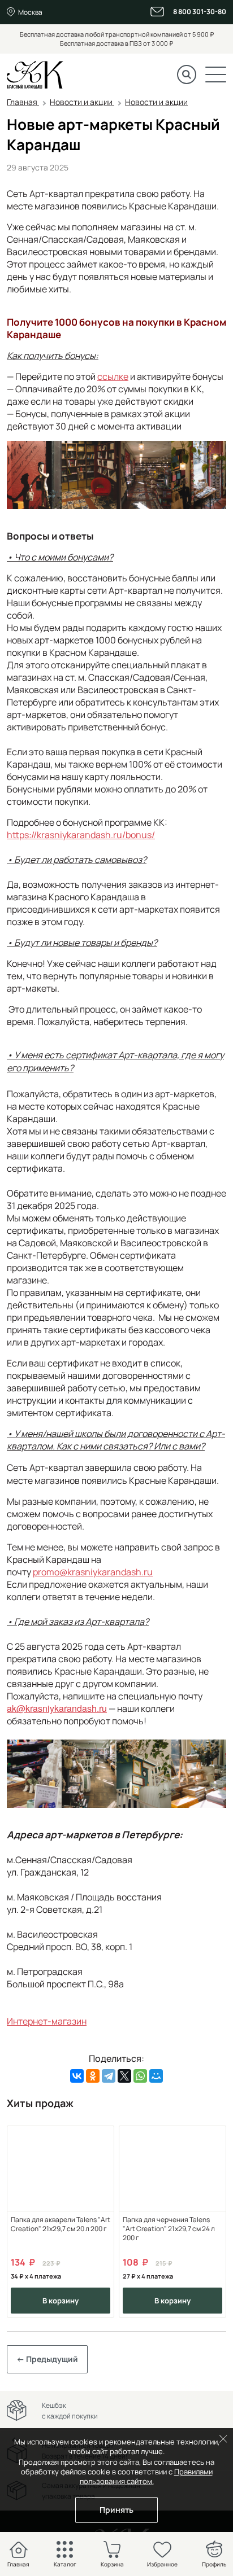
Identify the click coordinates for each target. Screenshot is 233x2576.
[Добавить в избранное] (102, 2138)
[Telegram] (109, 2076)
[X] (124, 2076)
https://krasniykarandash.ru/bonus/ (81, 835)
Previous (24, 2221)
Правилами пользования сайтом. (146, 2476)
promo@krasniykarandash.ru (93, 1572)
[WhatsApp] (140, 2076)
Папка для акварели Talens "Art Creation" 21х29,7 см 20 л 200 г (61, 2224)
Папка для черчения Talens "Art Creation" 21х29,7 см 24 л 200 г (169, 2229)
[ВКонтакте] (77, 2076)
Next (209, 2221)
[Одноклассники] (93, 2076)
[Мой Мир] (156, 2076)
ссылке (113, 376)
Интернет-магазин (47, 2021)
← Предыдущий (47, 2359)
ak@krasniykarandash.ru (57, 1708)
